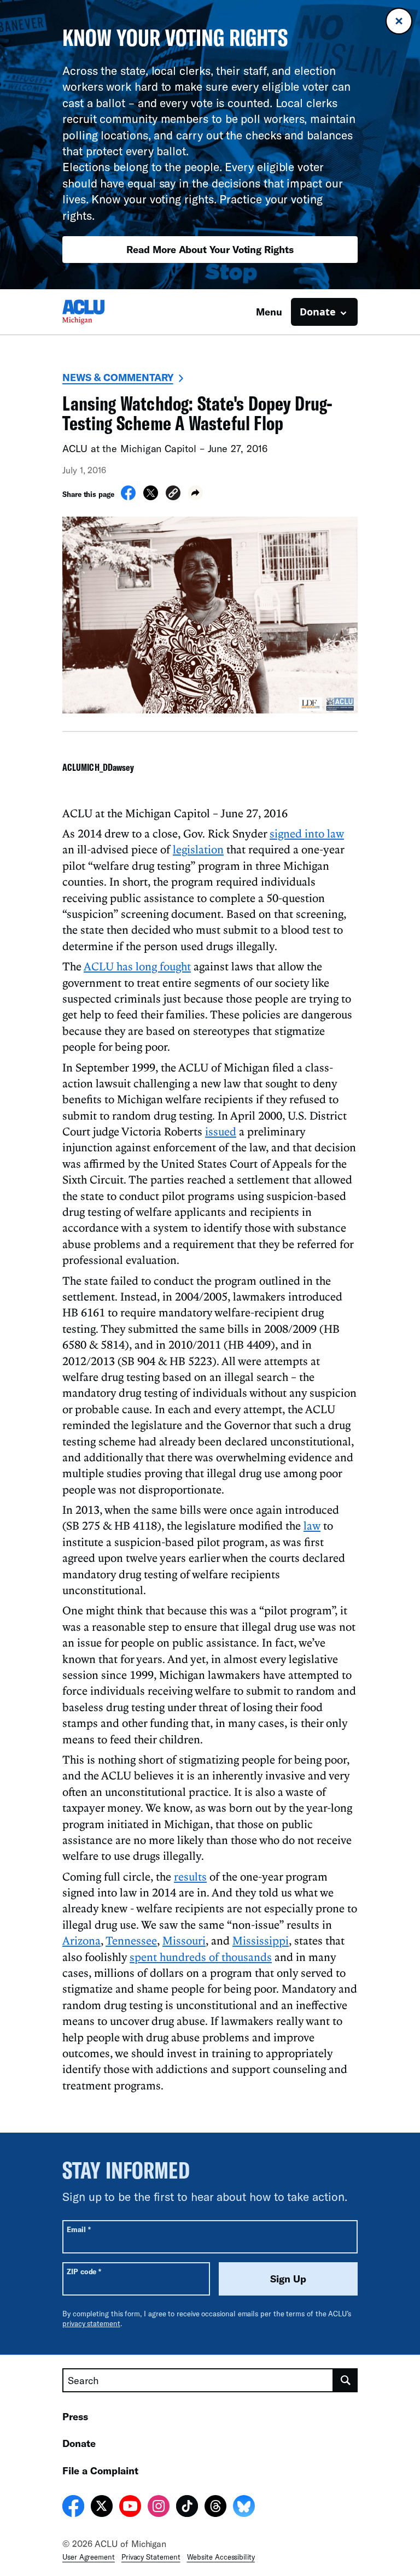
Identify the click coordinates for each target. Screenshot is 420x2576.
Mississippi (261, 1940)
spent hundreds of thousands (201, 1957)
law (312, 1525)
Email (78, 2229)
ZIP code (84, 2271)
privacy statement (91, 2323)
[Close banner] (399, 21)
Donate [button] (318, 312)
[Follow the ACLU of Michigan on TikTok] (187, 2508)
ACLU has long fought (137, 966)
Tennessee (131, 1940)
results (190, 1876)
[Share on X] (151, 497)
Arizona (81, 1940)
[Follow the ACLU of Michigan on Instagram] (159, 2508)
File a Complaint (100, 2470)
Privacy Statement (151, 2557)
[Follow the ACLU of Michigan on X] (102, 2508)
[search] (346, 2380)
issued (221, 1131)
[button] (173, 494)
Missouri (184, 1940)
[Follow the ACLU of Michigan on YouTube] (130, 2508)
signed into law (307, 833)
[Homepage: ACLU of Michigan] (101, 312)
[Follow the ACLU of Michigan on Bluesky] (244, 2508)
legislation (198, 849)
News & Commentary (118, 377)
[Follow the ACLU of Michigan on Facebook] (73, 2508)
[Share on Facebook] (128, 497)
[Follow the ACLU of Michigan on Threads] (215, 2508)
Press (75, 2416)
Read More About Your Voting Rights (210, 249)
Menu (269, 312)
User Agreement (89, 2557)
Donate (79, 2443)
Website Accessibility (221, 2557)
